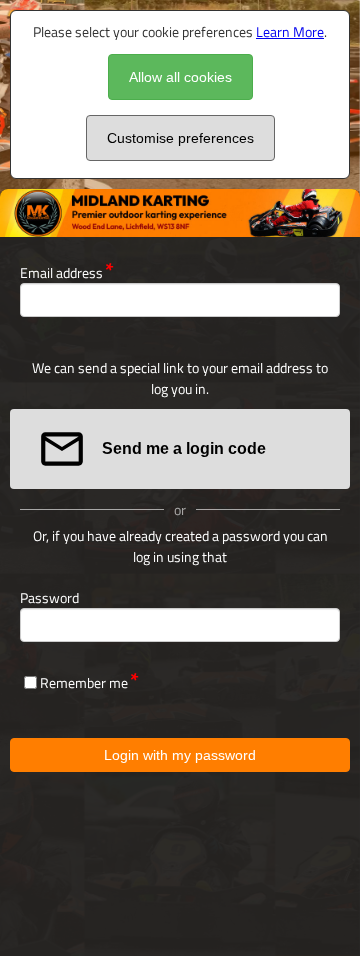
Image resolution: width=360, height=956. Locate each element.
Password (49, 597)
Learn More (290, 31)
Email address (61, 272)
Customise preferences (180, 138)
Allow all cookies (180, 77)
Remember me (84, 682)
